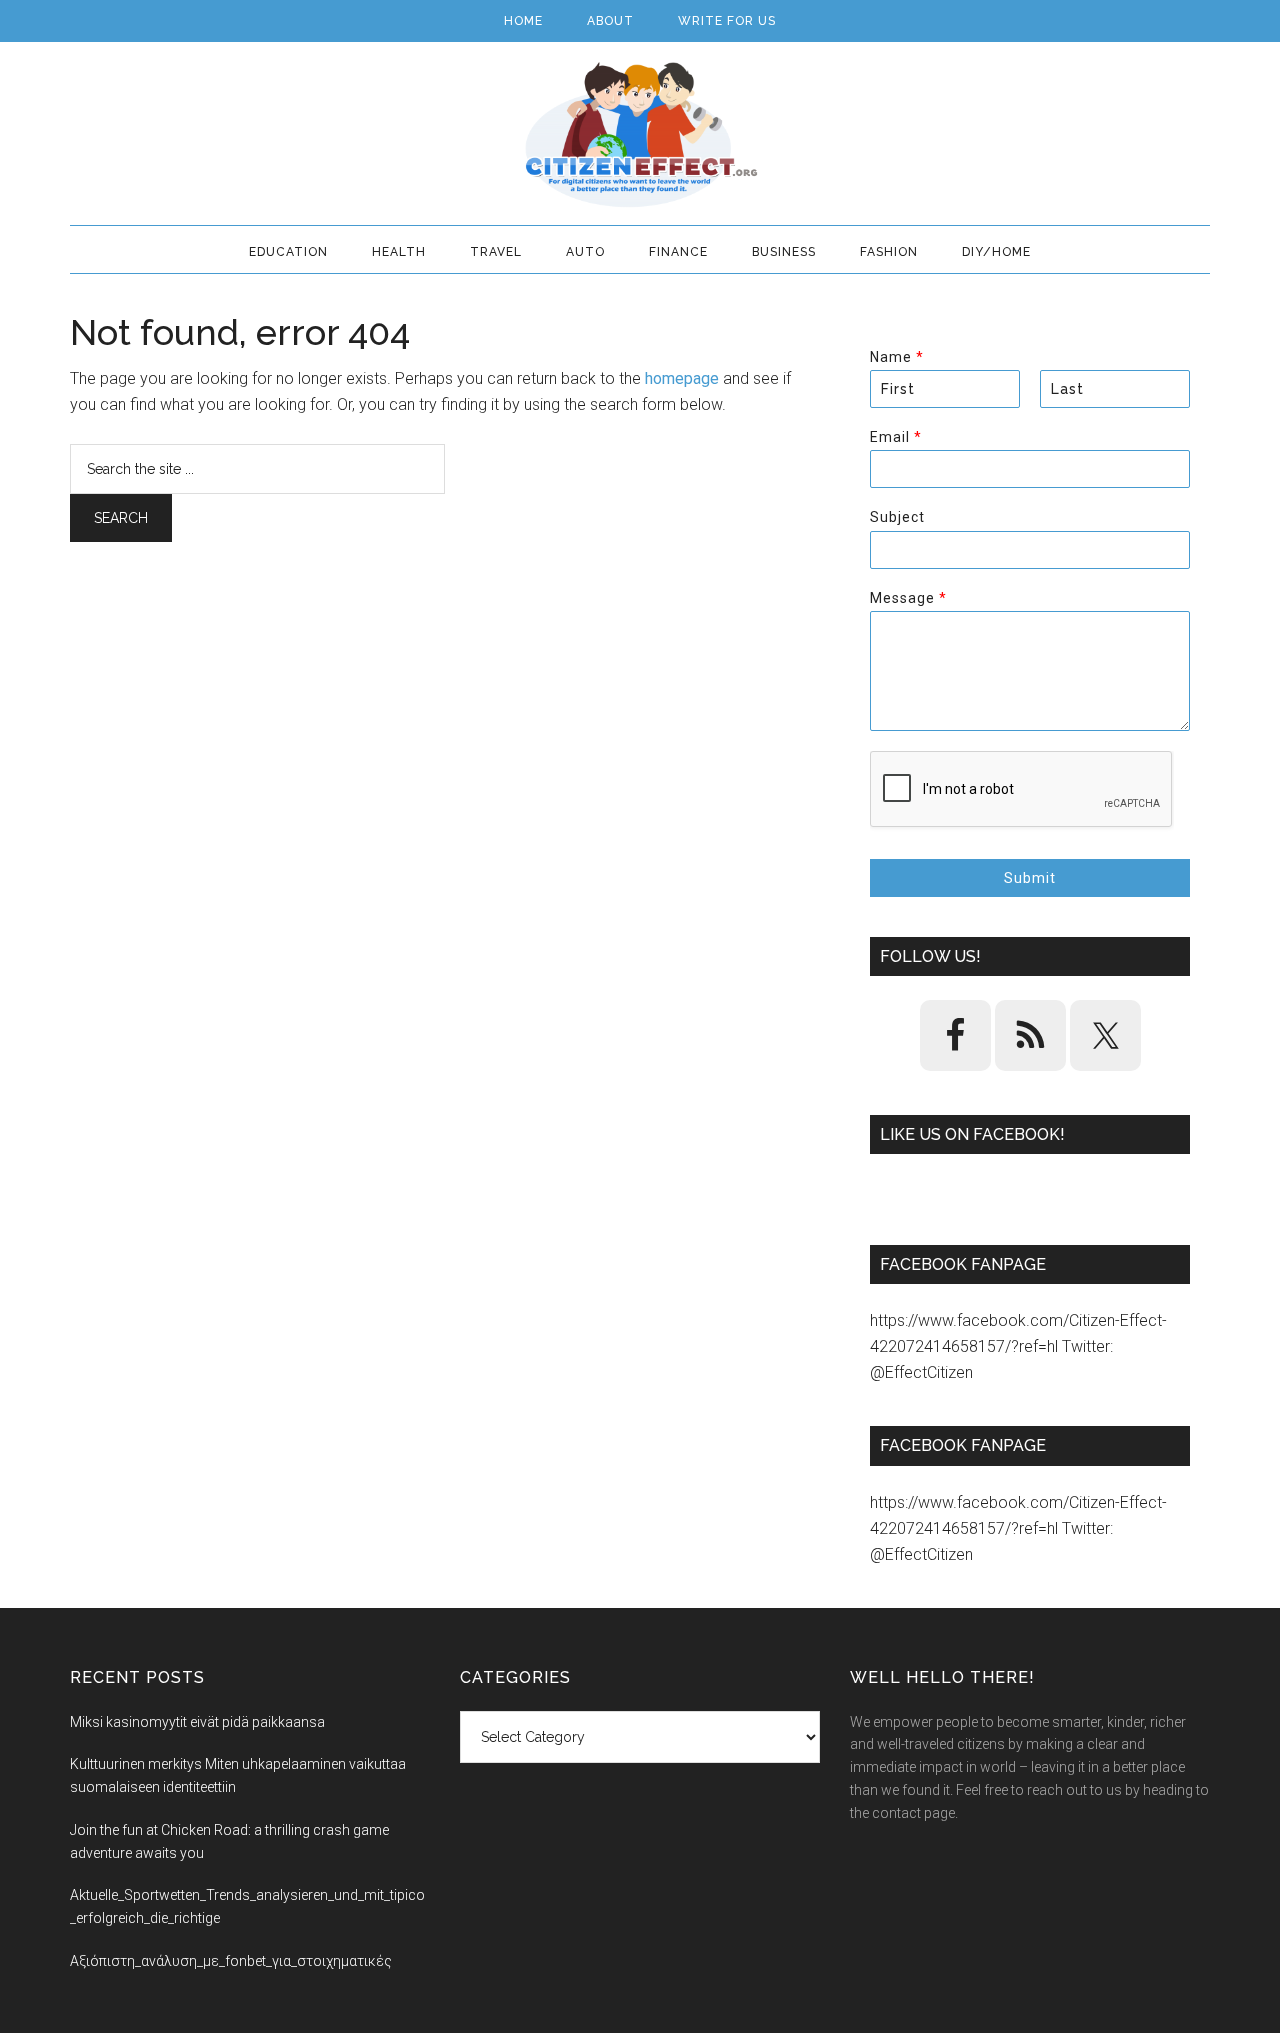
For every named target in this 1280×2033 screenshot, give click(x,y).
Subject (897, 517)
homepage (682, 378)
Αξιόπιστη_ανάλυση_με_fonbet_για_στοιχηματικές (231, 1961)
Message (908, 598)
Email (895, 437)
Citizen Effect (640, 135)
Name (896, 357)
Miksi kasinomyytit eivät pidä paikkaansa (197, 1722)
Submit (1030, 878)
